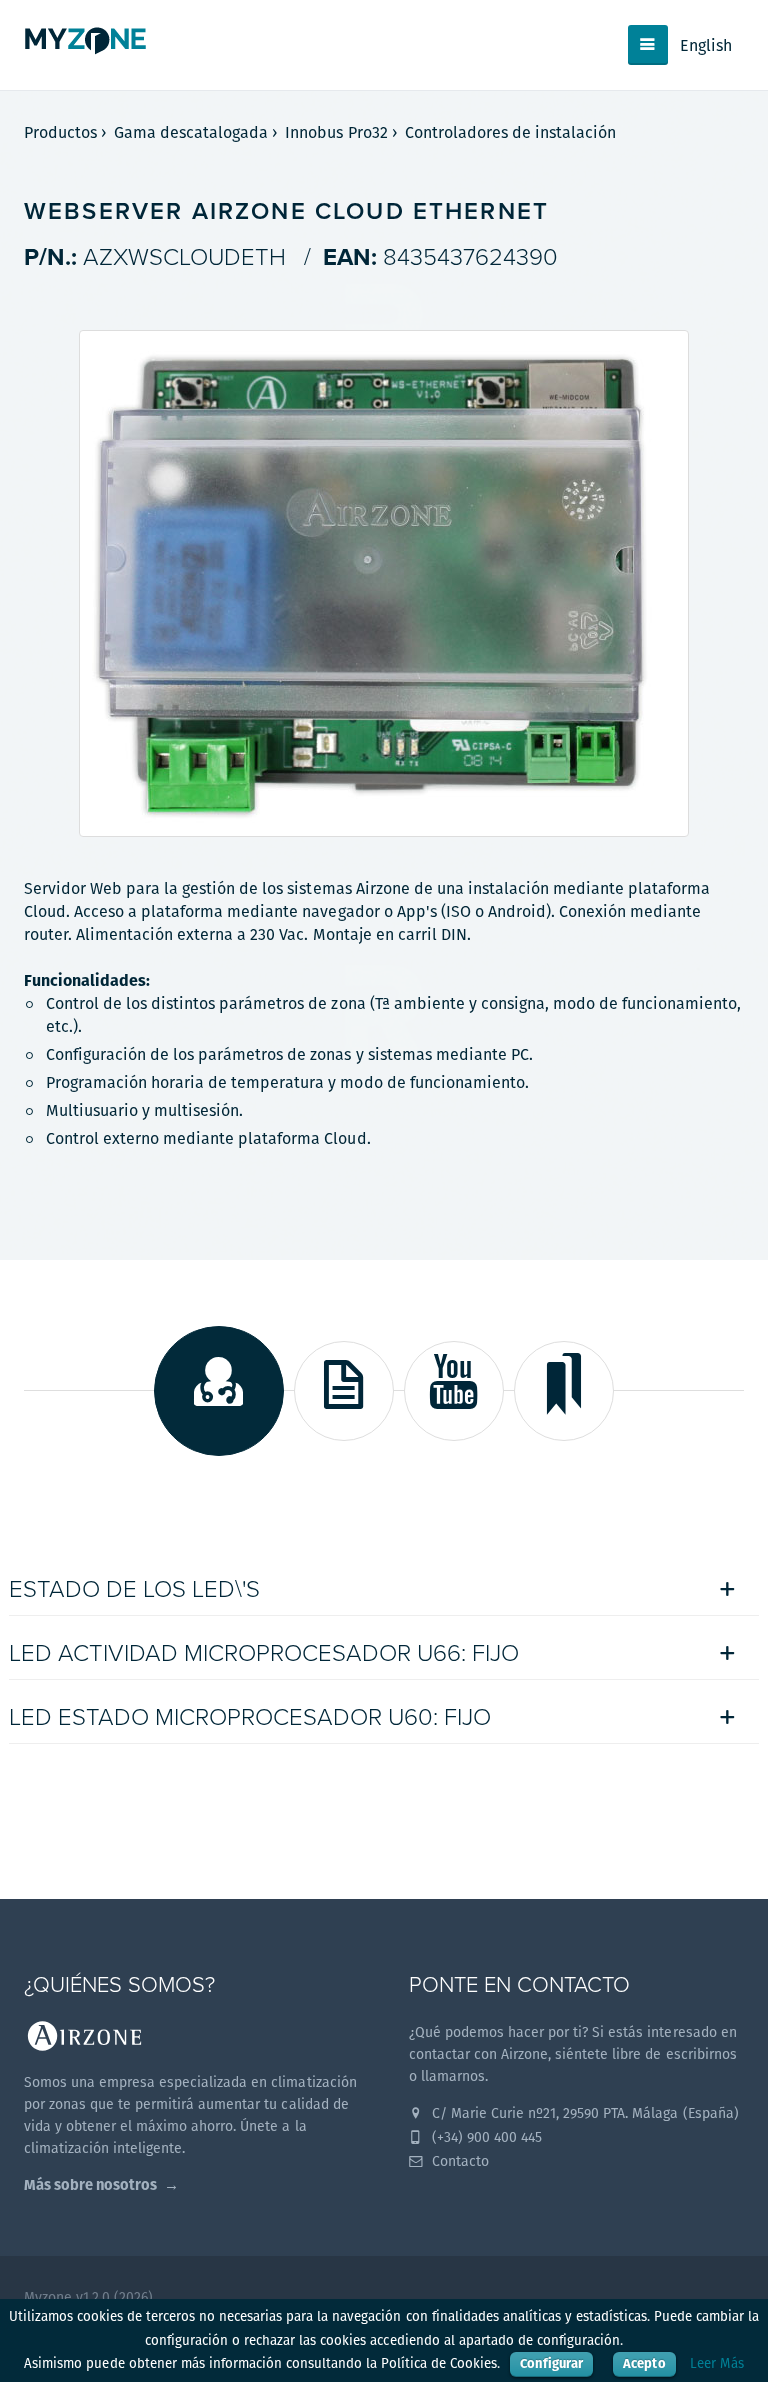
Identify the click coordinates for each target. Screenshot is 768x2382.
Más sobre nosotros (90, 2184)
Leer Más (717, 2363)
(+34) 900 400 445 (485, 2137)
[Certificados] (564, 1391)
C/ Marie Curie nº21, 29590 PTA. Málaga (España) (583, 2113)
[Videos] (454, 1391)
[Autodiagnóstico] (219, 1391)
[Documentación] (344, 1391)
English (706, 45)
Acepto (644, 2363)
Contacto (458, 2161)
